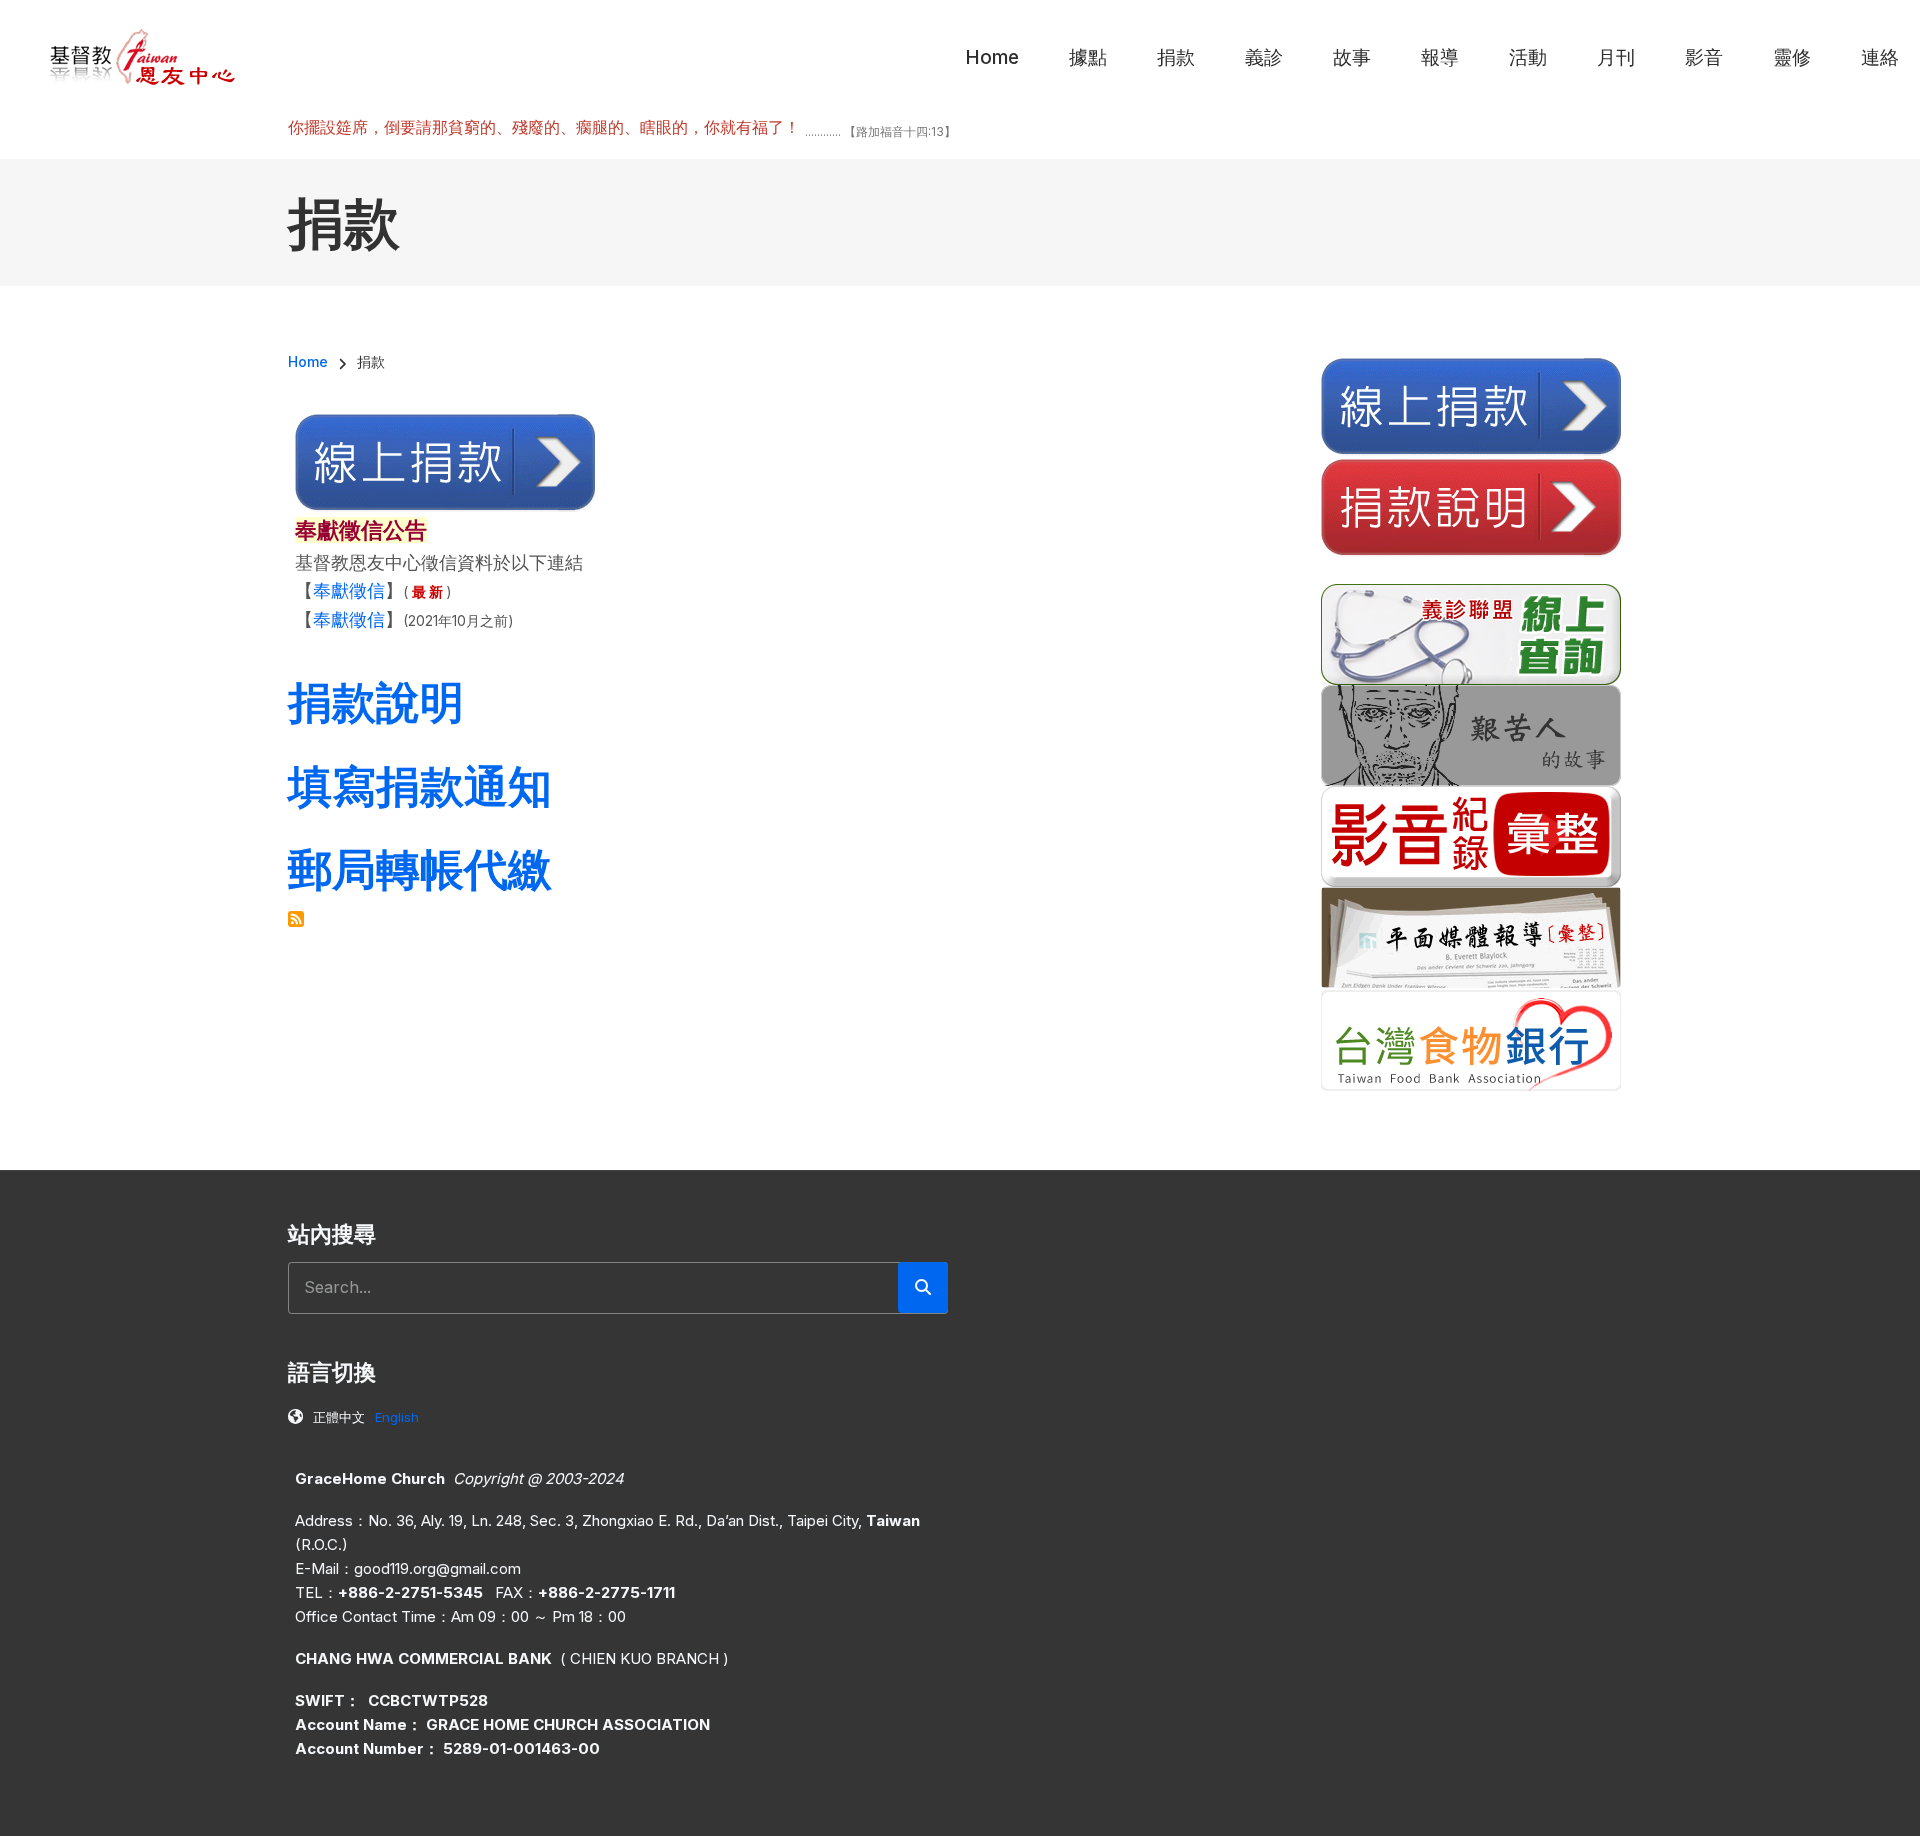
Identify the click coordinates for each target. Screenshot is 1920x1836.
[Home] (143, 56)
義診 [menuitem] (1264, 57)
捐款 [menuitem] (1176, 57)
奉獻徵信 (349, 590)
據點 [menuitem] (1088, 57)
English (397, 1417)
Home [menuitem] (992, 57)
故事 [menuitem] (1352, 57)
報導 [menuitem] (1440, 57)
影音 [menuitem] (1704, 57)
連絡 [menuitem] (1880, 57)
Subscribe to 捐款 (296, 919)
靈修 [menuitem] (1792, 57)
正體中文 (339, 1417)
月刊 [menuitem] (1616, 57)
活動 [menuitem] (1528, 57)
